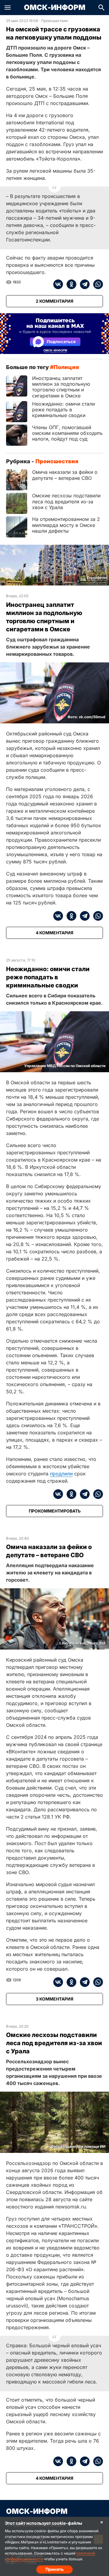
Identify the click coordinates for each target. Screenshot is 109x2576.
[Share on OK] (70, 284)
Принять (54, 2569)
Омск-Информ (55, 8)
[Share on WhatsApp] (96, 284)
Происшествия (54, 21)
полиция (66, 367)
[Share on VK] (58, 284)
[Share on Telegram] (83, 284)
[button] (8, 8)
